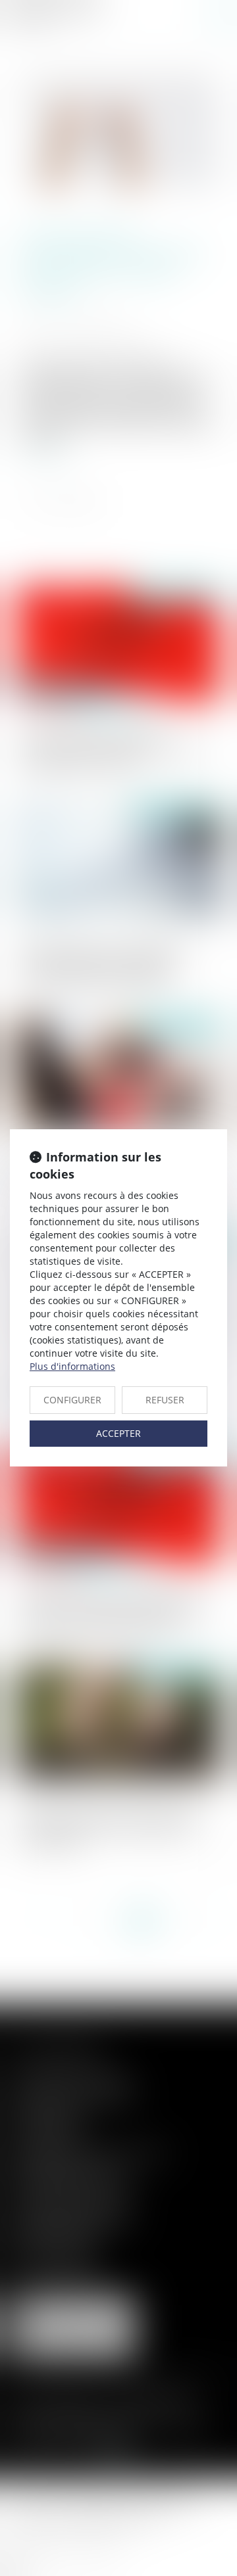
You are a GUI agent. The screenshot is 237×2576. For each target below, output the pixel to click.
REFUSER (165, 1400)
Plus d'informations (72, 1366)
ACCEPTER (118, 1433)
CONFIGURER (72, 1400)
